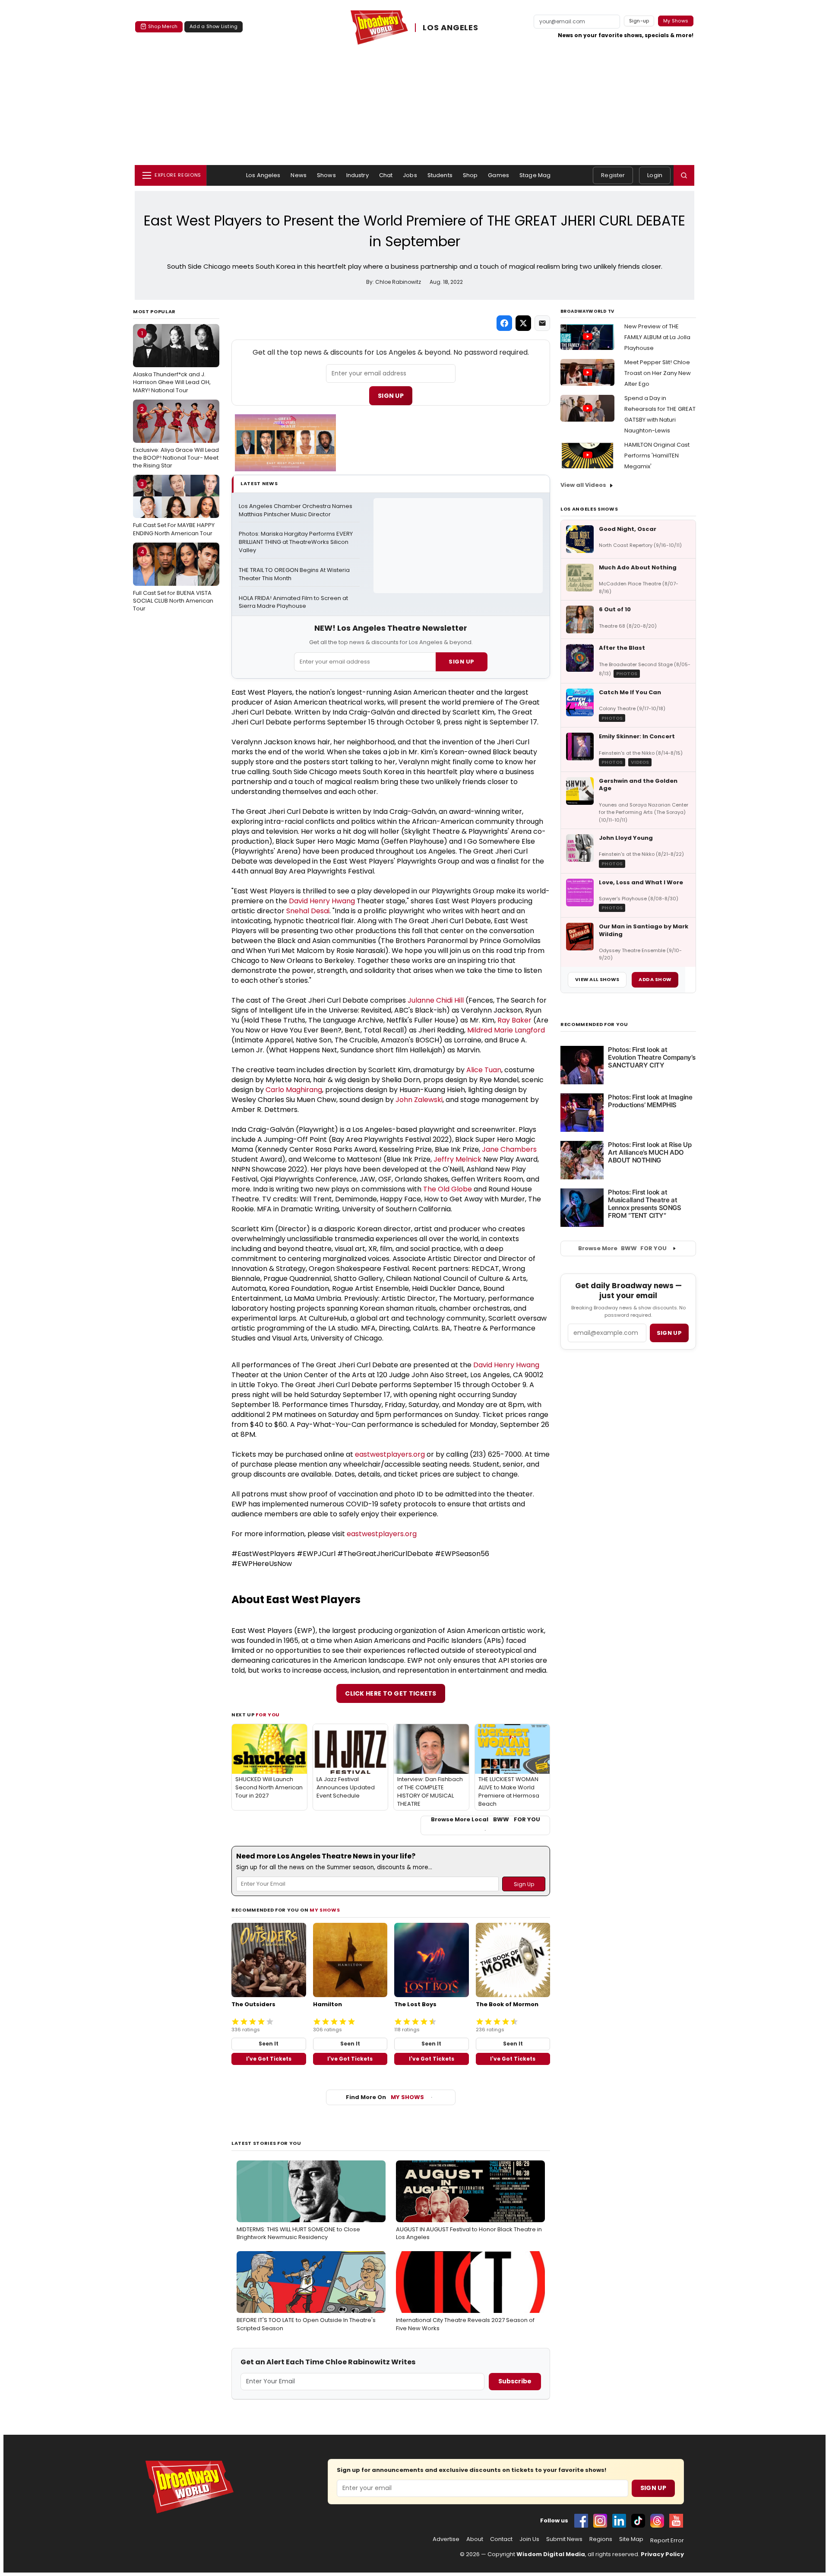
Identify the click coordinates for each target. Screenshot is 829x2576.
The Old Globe (448, 1189)
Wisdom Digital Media (551, 2554)
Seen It (269, 2044)
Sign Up (391, 396)
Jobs (410, 175)
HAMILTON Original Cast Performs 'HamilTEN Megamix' (657, 456)
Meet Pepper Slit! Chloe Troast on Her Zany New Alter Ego (658, 373)
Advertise (446, 2539)
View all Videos (583, 485)
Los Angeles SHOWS (589, 509)
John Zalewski (419, 1100)
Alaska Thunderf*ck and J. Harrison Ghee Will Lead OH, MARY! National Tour (172, 362)
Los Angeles (263, 175)
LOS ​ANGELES (450, 27)
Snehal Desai (308, 911)
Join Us (529, 2539)
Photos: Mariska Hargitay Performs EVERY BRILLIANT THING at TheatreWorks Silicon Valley (296, 542)
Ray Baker (514, 1020)
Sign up (669, 1333)
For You (268, 1715)
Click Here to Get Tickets (391, 1693)
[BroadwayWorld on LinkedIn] (619, 2521)
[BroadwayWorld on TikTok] (638, 2521)
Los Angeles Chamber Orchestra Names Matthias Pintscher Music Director (296, 510)
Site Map (631, 2539)
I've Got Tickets (269, 2059)
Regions (601, 2539)
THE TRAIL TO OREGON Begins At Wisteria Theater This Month (295, 574)
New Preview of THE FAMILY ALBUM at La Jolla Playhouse (657, 337)
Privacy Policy (662, 2554)
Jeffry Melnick (457, 1159)
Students (440, 175)
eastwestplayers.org (390, 1454)
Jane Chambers (509, 1149)
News (299, 175)
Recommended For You (594, 1024)
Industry (358, 175)
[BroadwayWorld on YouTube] (676, 2521)
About (475, 2539)
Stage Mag (535, 175)
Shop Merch (163, 26)
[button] (684, 175)
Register (613, 175)
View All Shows (597, 979)
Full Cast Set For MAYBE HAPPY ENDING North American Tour (174, 508)
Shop (470, 175)
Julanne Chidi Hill (436, 1000)
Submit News (564, 2539)
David (299, 901)
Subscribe (515, 2381)
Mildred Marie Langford (506, 1030)
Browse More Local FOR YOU (486, 1820)
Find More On (385, 2097)
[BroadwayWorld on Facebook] (581, 2521)
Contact (501, 2539)
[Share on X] (523, 323)
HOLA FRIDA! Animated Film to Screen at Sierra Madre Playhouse (294, 602)
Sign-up (639, 21)
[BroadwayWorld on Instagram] (600, 2521)
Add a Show (655, 979)
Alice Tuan (484, 1070)
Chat (386, 175)
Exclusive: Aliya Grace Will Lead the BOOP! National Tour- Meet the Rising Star (176, 437)
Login (655, 175)
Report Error (667, 2541)
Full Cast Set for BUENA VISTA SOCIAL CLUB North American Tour (173, 580)
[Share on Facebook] (504, 323)
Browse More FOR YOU (622, 1248)
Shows (326, 175)
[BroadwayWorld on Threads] (657, 2521)
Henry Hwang (332, 901)
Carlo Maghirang (294, 1090)
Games (498, 175)
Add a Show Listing (214, 26)
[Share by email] (542, 323)
